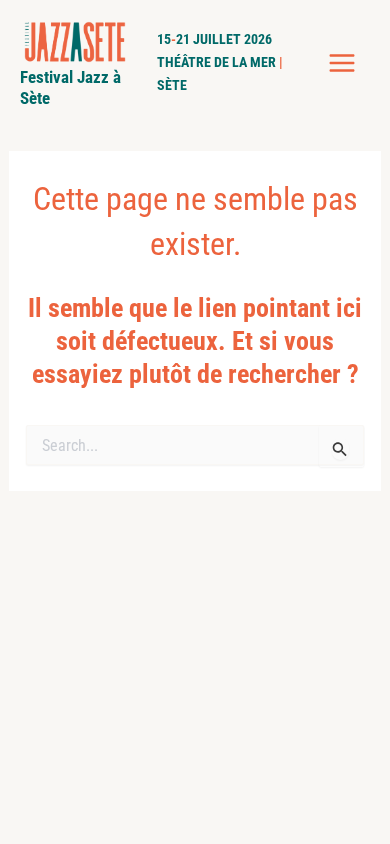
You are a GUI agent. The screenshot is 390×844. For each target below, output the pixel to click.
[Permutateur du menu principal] (343, 63)
